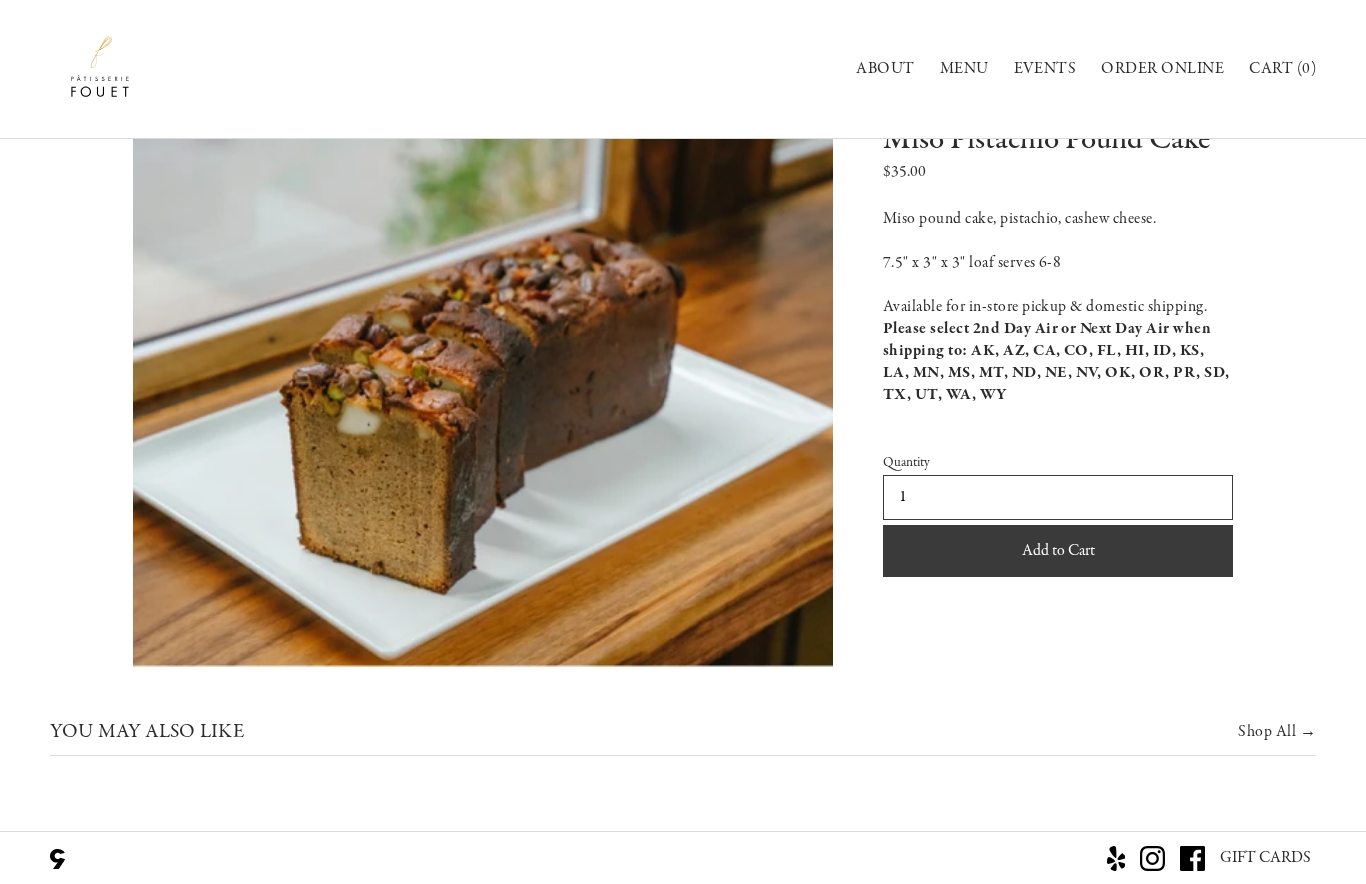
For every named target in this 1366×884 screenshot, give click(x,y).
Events (1045, 69)
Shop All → (1277, 732)
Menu (964, 69)
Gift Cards (1265, 858)
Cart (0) (1282, 69)
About (885, 69)
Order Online (1162, 69)
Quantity (906, 463)
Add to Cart (1058, 551)
